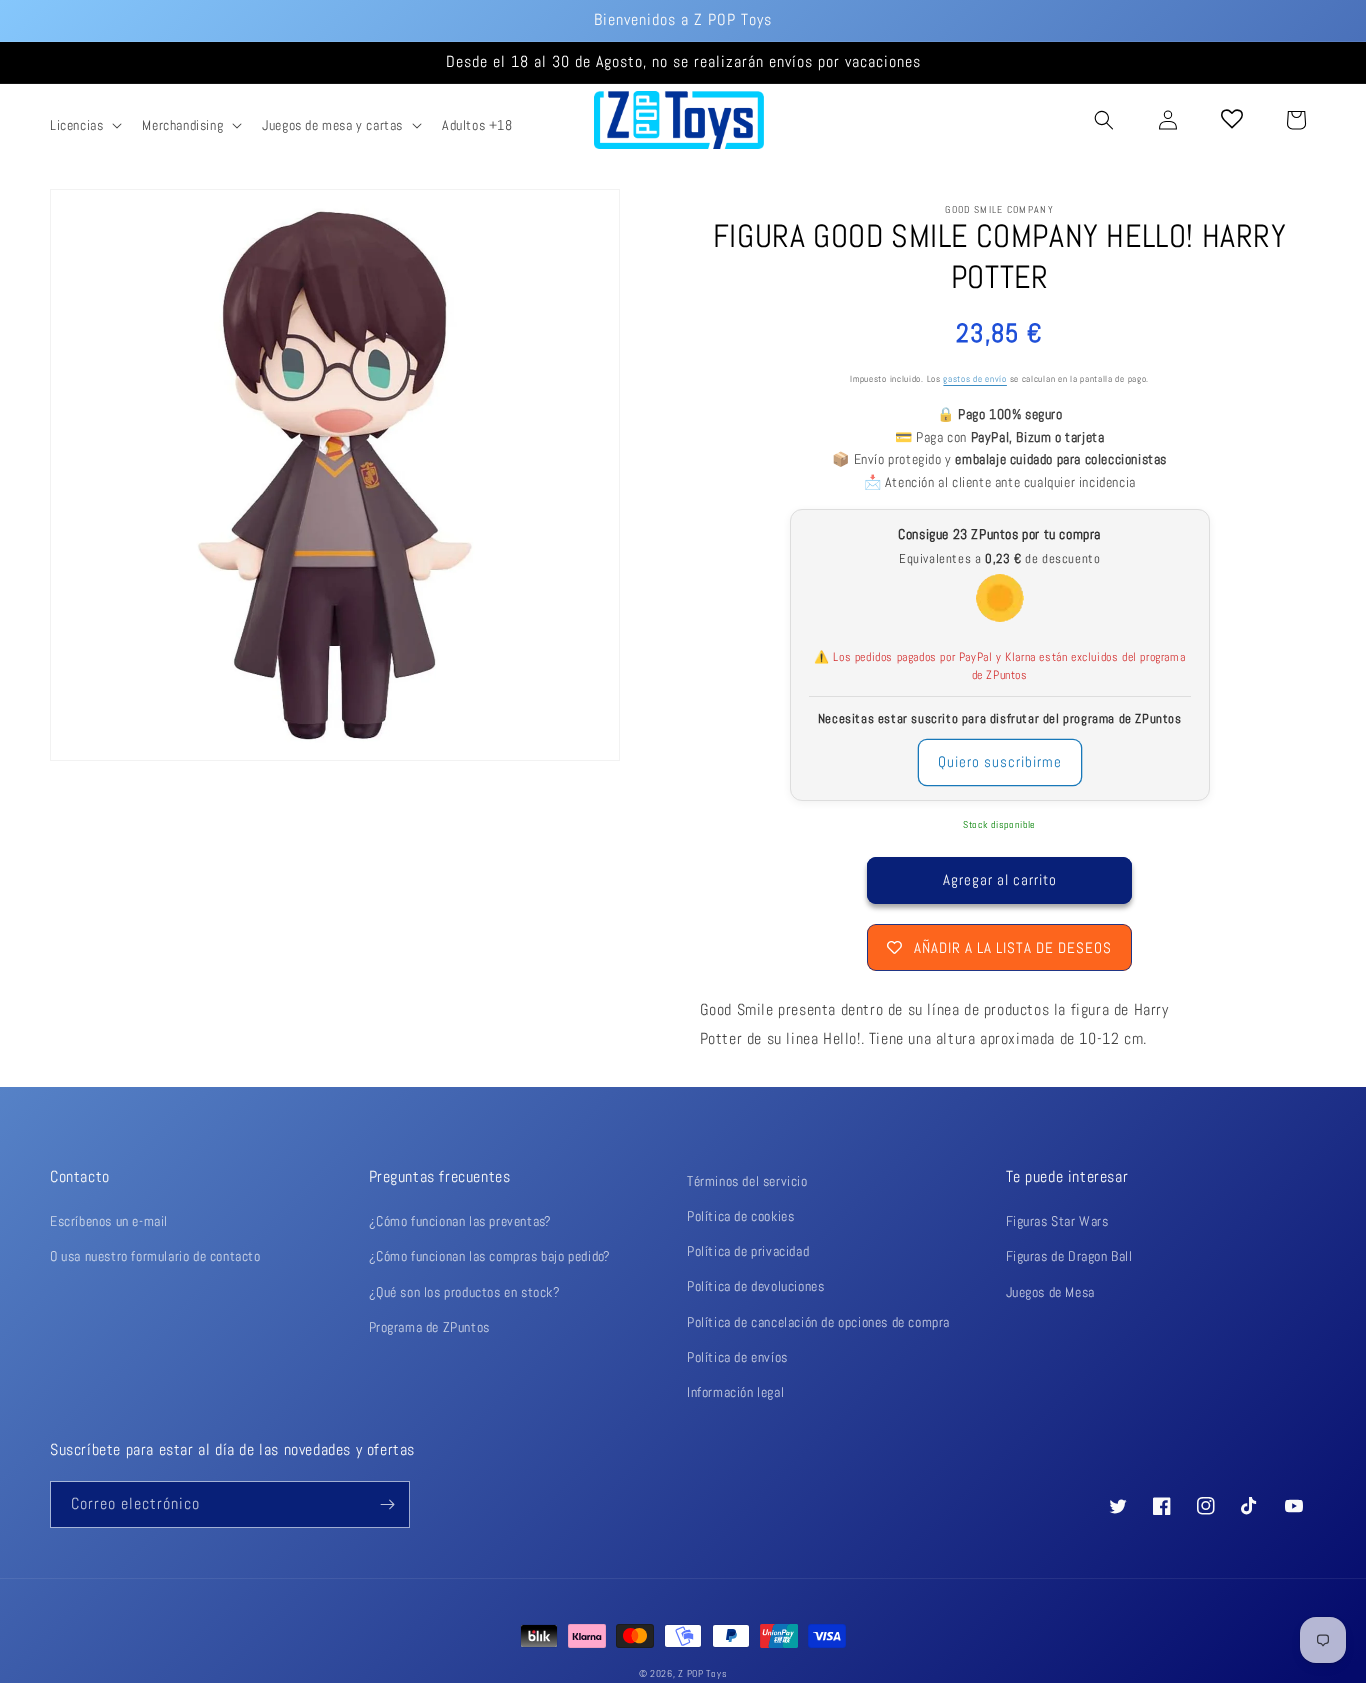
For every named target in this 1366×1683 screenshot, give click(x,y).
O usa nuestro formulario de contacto (155, 1256)
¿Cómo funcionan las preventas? (460, 1221)
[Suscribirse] (387, 1504)
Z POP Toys (702, 1673)
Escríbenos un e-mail (109, 1221)
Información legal (735, 1392)
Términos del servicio (747, 1181)
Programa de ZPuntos (429, 1327)
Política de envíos (737, 1357)
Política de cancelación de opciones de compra (818, 1322)
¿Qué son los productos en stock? (465, 1292)
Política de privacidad (748, 1251)
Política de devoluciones (755, 1286)
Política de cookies (740, 1216)
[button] (84, 125)
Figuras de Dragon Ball (1069, 1256)
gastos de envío (975, 379)
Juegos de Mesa (1050, 1292)
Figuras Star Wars (1057, 1221)
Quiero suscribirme (1000, 761)
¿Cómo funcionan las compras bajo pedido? (490, 1256)
